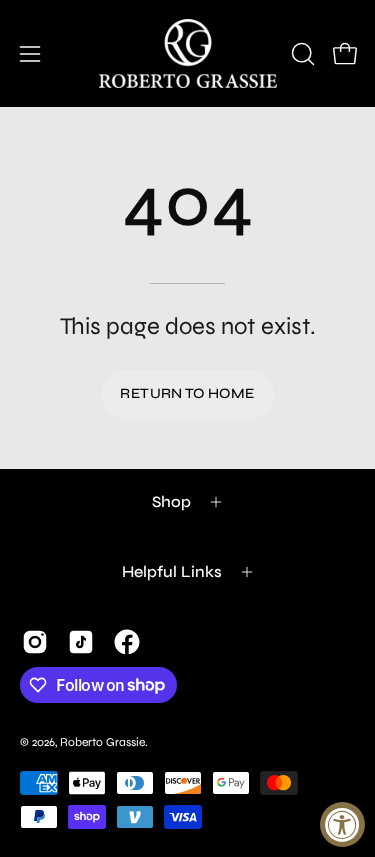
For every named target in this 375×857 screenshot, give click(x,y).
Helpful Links (172, 571)
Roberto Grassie (102, 742)
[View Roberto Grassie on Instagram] (35, 642)
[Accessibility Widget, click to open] (342, 824)
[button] (301, 54)
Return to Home (187, 393)
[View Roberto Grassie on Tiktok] (81, 642)
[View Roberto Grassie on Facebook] (127, 642)
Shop (171, 501)
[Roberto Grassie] (188, 53)
